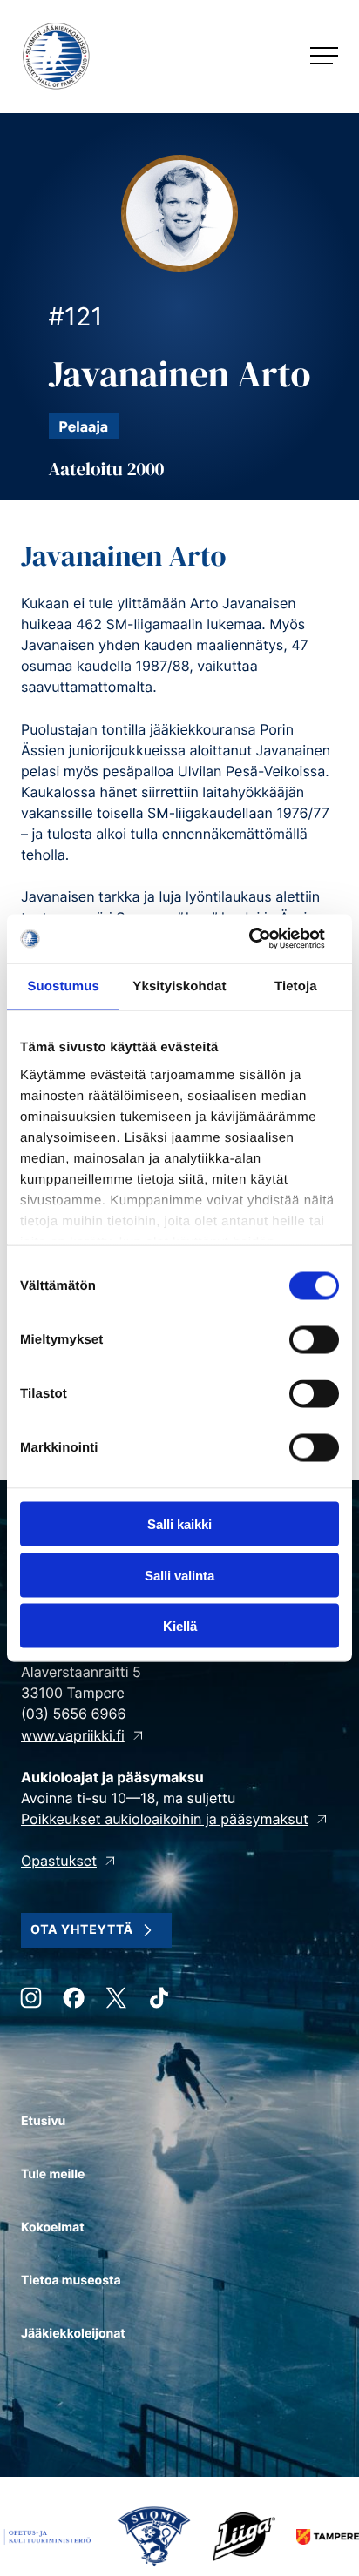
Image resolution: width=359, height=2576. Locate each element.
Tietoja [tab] (296, 986)
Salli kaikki (179, 1524)
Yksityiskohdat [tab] (179, 986)
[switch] (314, 1340)
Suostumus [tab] (63, 986)
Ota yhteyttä (82, 1930)
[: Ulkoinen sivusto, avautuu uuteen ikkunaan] (263, 939)
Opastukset (59, 1861)
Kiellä (180, 1626)
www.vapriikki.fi (73, 1735)
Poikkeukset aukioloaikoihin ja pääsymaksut (165, 1819)
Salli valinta (179, 1575)
